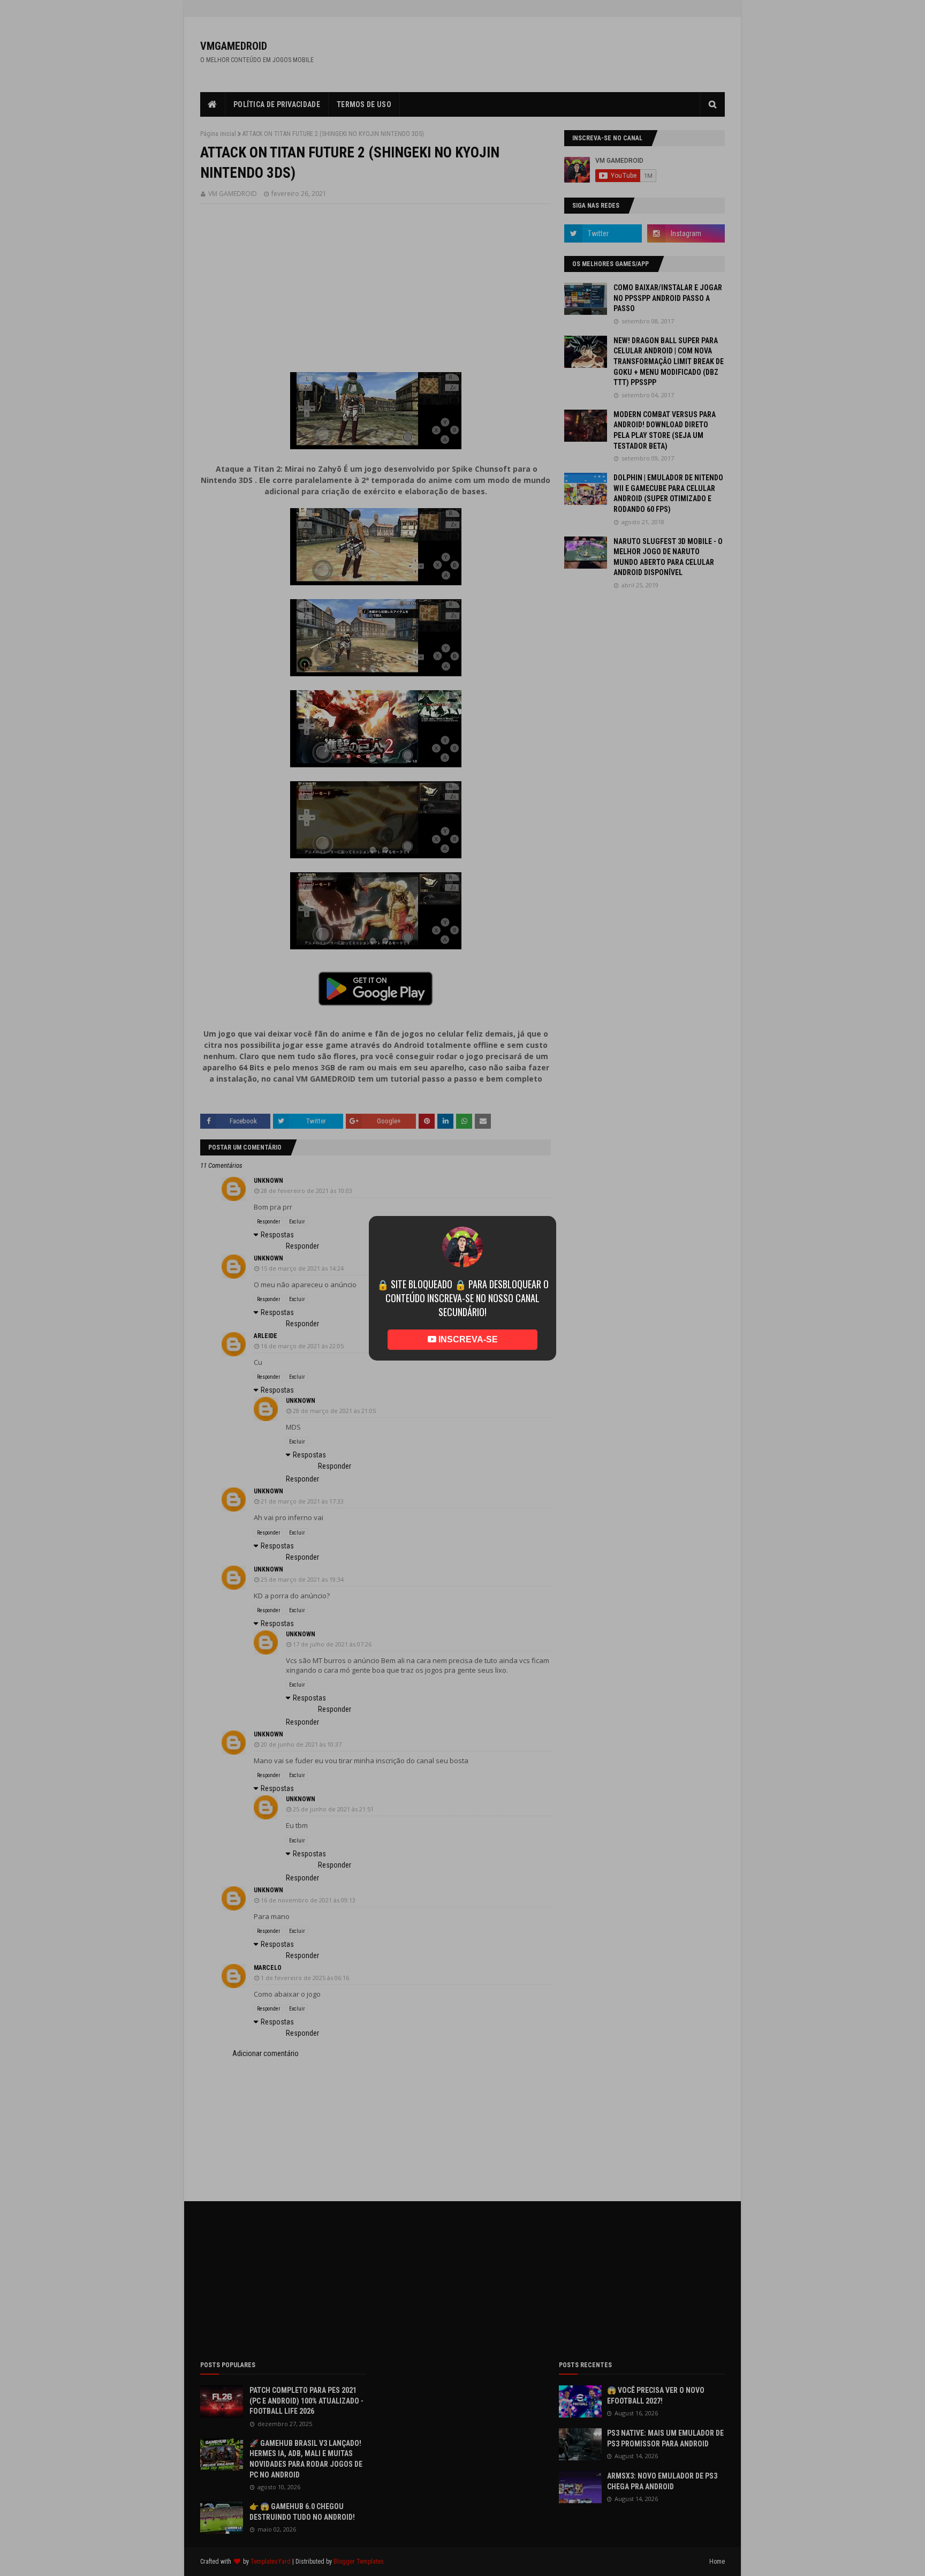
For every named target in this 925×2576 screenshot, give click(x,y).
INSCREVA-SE (467, 1324)
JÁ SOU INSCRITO (463, 1355)
